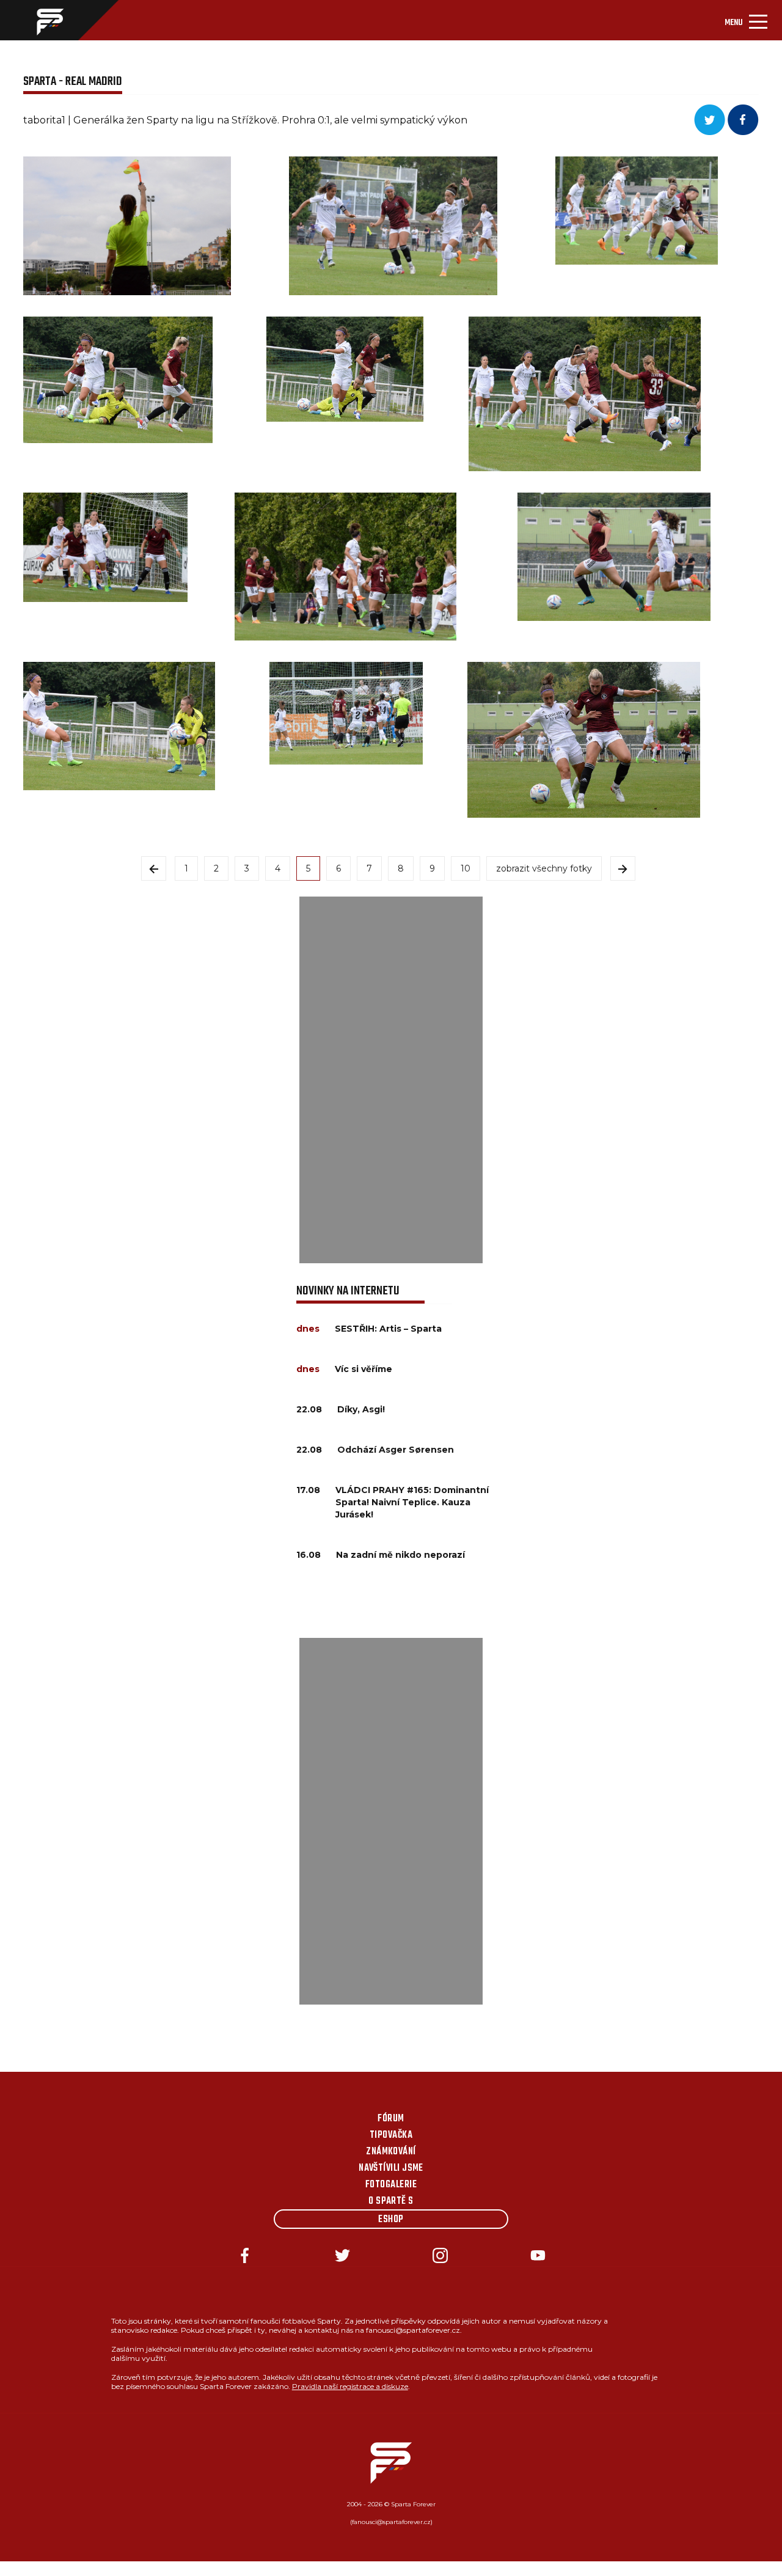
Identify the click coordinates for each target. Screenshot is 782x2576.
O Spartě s (391, 2201)
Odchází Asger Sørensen (396, 1450)
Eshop (391, 2220)
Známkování (391, 2152)
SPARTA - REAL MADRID (73, 82)
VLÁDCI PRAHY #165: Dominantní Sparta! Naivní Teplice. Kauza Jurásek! (412, 1502)
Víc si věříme (364, 1369)
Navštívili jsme (391, 2168)
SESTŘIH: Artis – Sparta (388, 1329)
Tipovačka (391, 2135)
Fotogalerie (391, 2185)
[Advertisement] (391, 1080)
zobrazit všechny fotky (544, 868)
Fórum (391, 2119)
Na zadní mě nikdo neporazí (400, 1555)
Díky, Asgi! (361, 1409)
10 (466, 868)
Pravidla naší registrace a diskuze (350, 2386)
